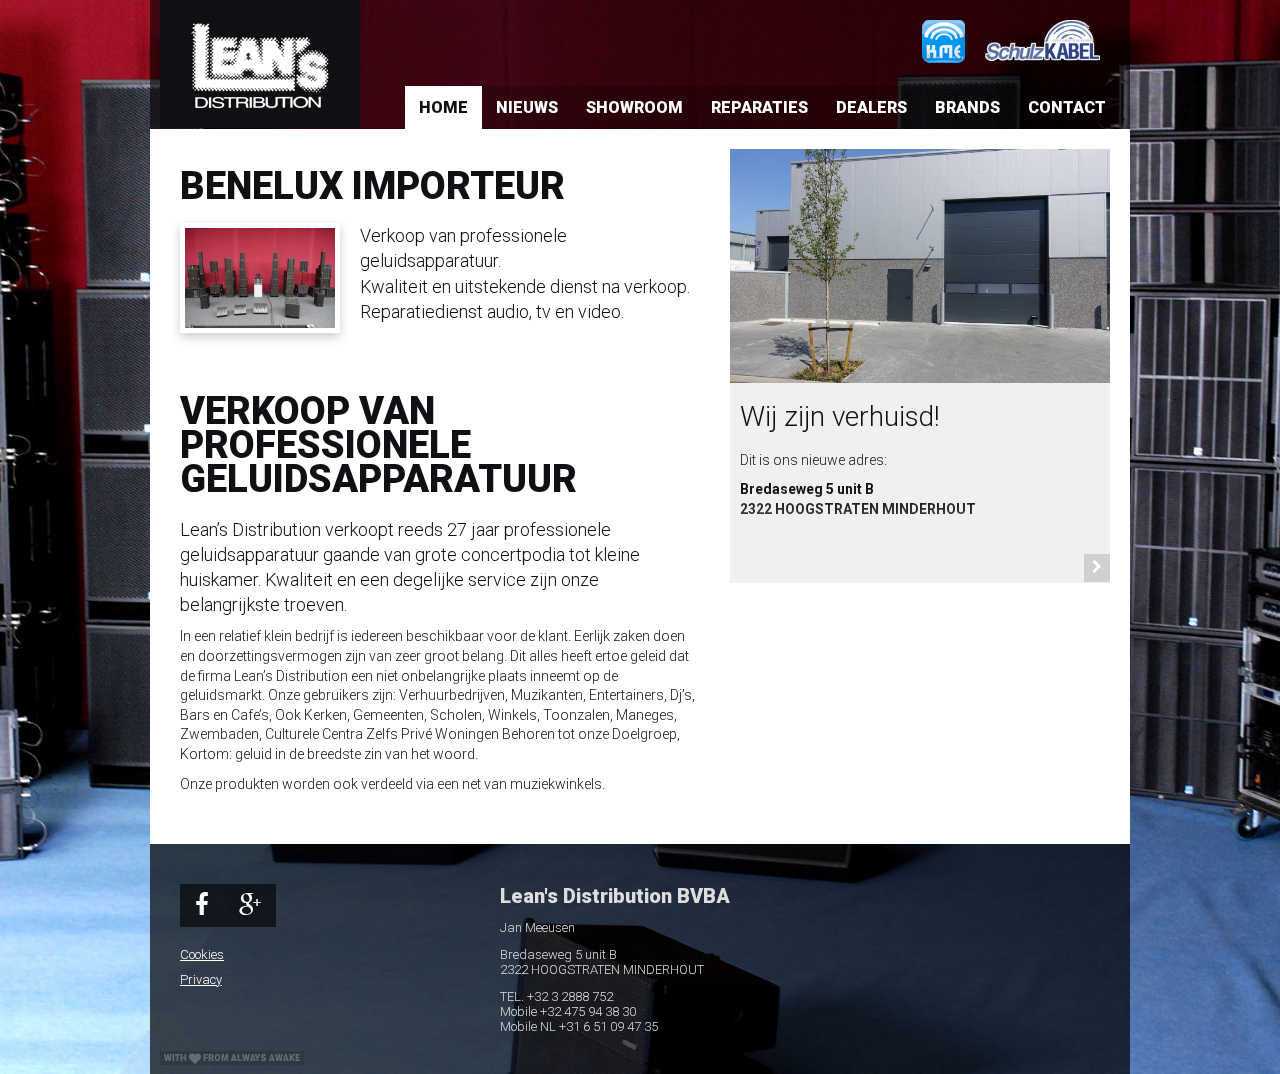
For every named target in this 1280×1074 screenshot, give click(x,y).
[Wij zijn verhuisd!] (920, 276)
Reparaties (759, 107)
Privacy (201, 979)
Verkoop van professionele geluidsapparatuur (378, 445)
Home (443, 107)
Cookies (202, 954)
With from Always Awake (232, 1058)
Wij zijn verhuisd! (840, 416)
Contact (1067, 107)
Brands (967, 107)
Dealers (871, 107)
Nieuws (527, 107)
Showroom (634, 107)
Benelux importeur (372, 186)
